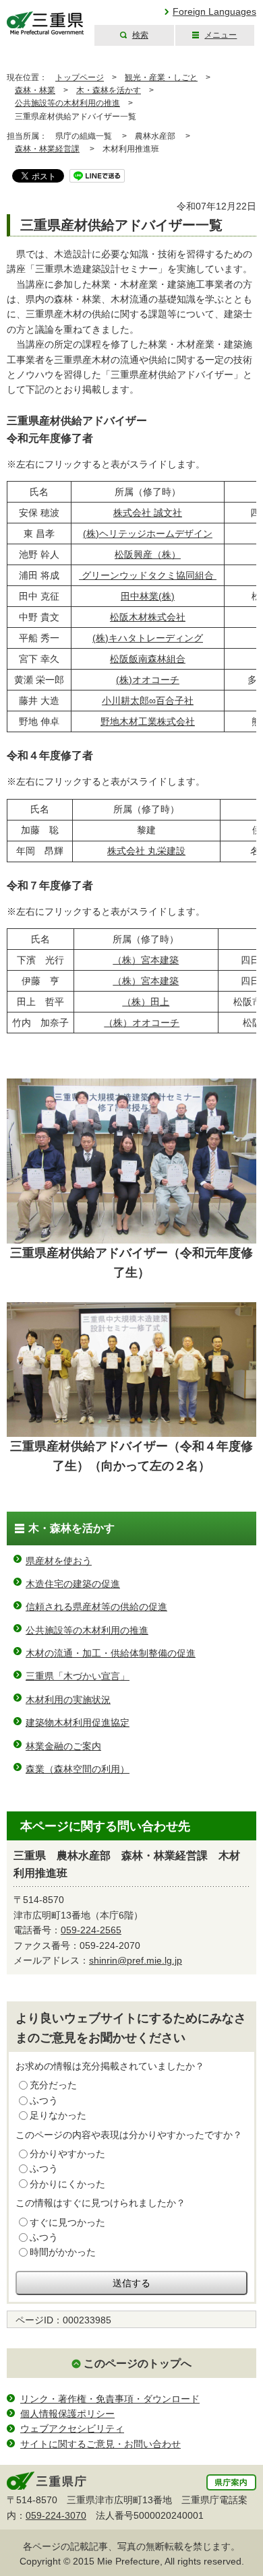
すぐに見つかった (67, 2222)
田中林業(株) (148, 596)
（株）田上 (146, 1002)
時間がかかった (63, 2252)
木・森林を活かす (109, 90)
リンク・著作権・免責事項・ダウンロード (110, 2399)
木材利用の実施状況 (68, 1700)
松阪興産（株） (148, 554)
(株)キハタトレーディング (148, 638)
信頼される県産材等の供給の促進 (96, 1607)
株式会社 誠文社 (148, 513)
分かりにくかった (67, 2184)
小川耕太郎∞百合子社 (148, 701)
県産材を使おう (59, 1561)
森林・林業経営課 (47, 149)
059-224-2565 (91, 1930)
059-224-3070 (56, 2515)
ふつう (44, 2100)
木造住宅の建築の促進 (73, 1584)
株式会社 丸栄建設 (146, 851)
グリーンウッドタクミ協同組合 (148, 575)
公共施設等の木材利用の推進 (67, 103)
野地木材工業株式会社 (148, 721)
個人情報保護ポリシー (67, 2414)
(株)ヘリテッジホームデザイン (148, 534)
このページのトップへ (138, 2363)
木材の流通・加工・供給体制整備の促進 (111, 1653)
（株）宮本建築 (146, 960)
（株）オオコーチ (142, 1023)
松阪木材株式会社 (148, 617)
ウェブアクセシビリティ (72, 2428)
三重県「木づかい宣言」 (78, 1676)
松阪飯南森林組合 (148, 659)
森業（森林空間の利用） (78, 1769)
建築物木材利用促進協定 (78, 1722)
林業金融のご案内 (63, 1746)
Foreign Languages (214, 11)
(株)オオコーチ (148, 680)
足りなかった (58, 2115)
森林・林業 (35, 90)
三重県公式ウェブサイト (46, 23)
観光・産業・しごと (161, 77)
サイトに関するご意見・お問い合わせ (100, 2444)
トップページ (80, 77)
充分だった (53, 2085)
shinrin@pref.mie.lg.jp (136, 1960)
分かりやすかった (67, 2154)
